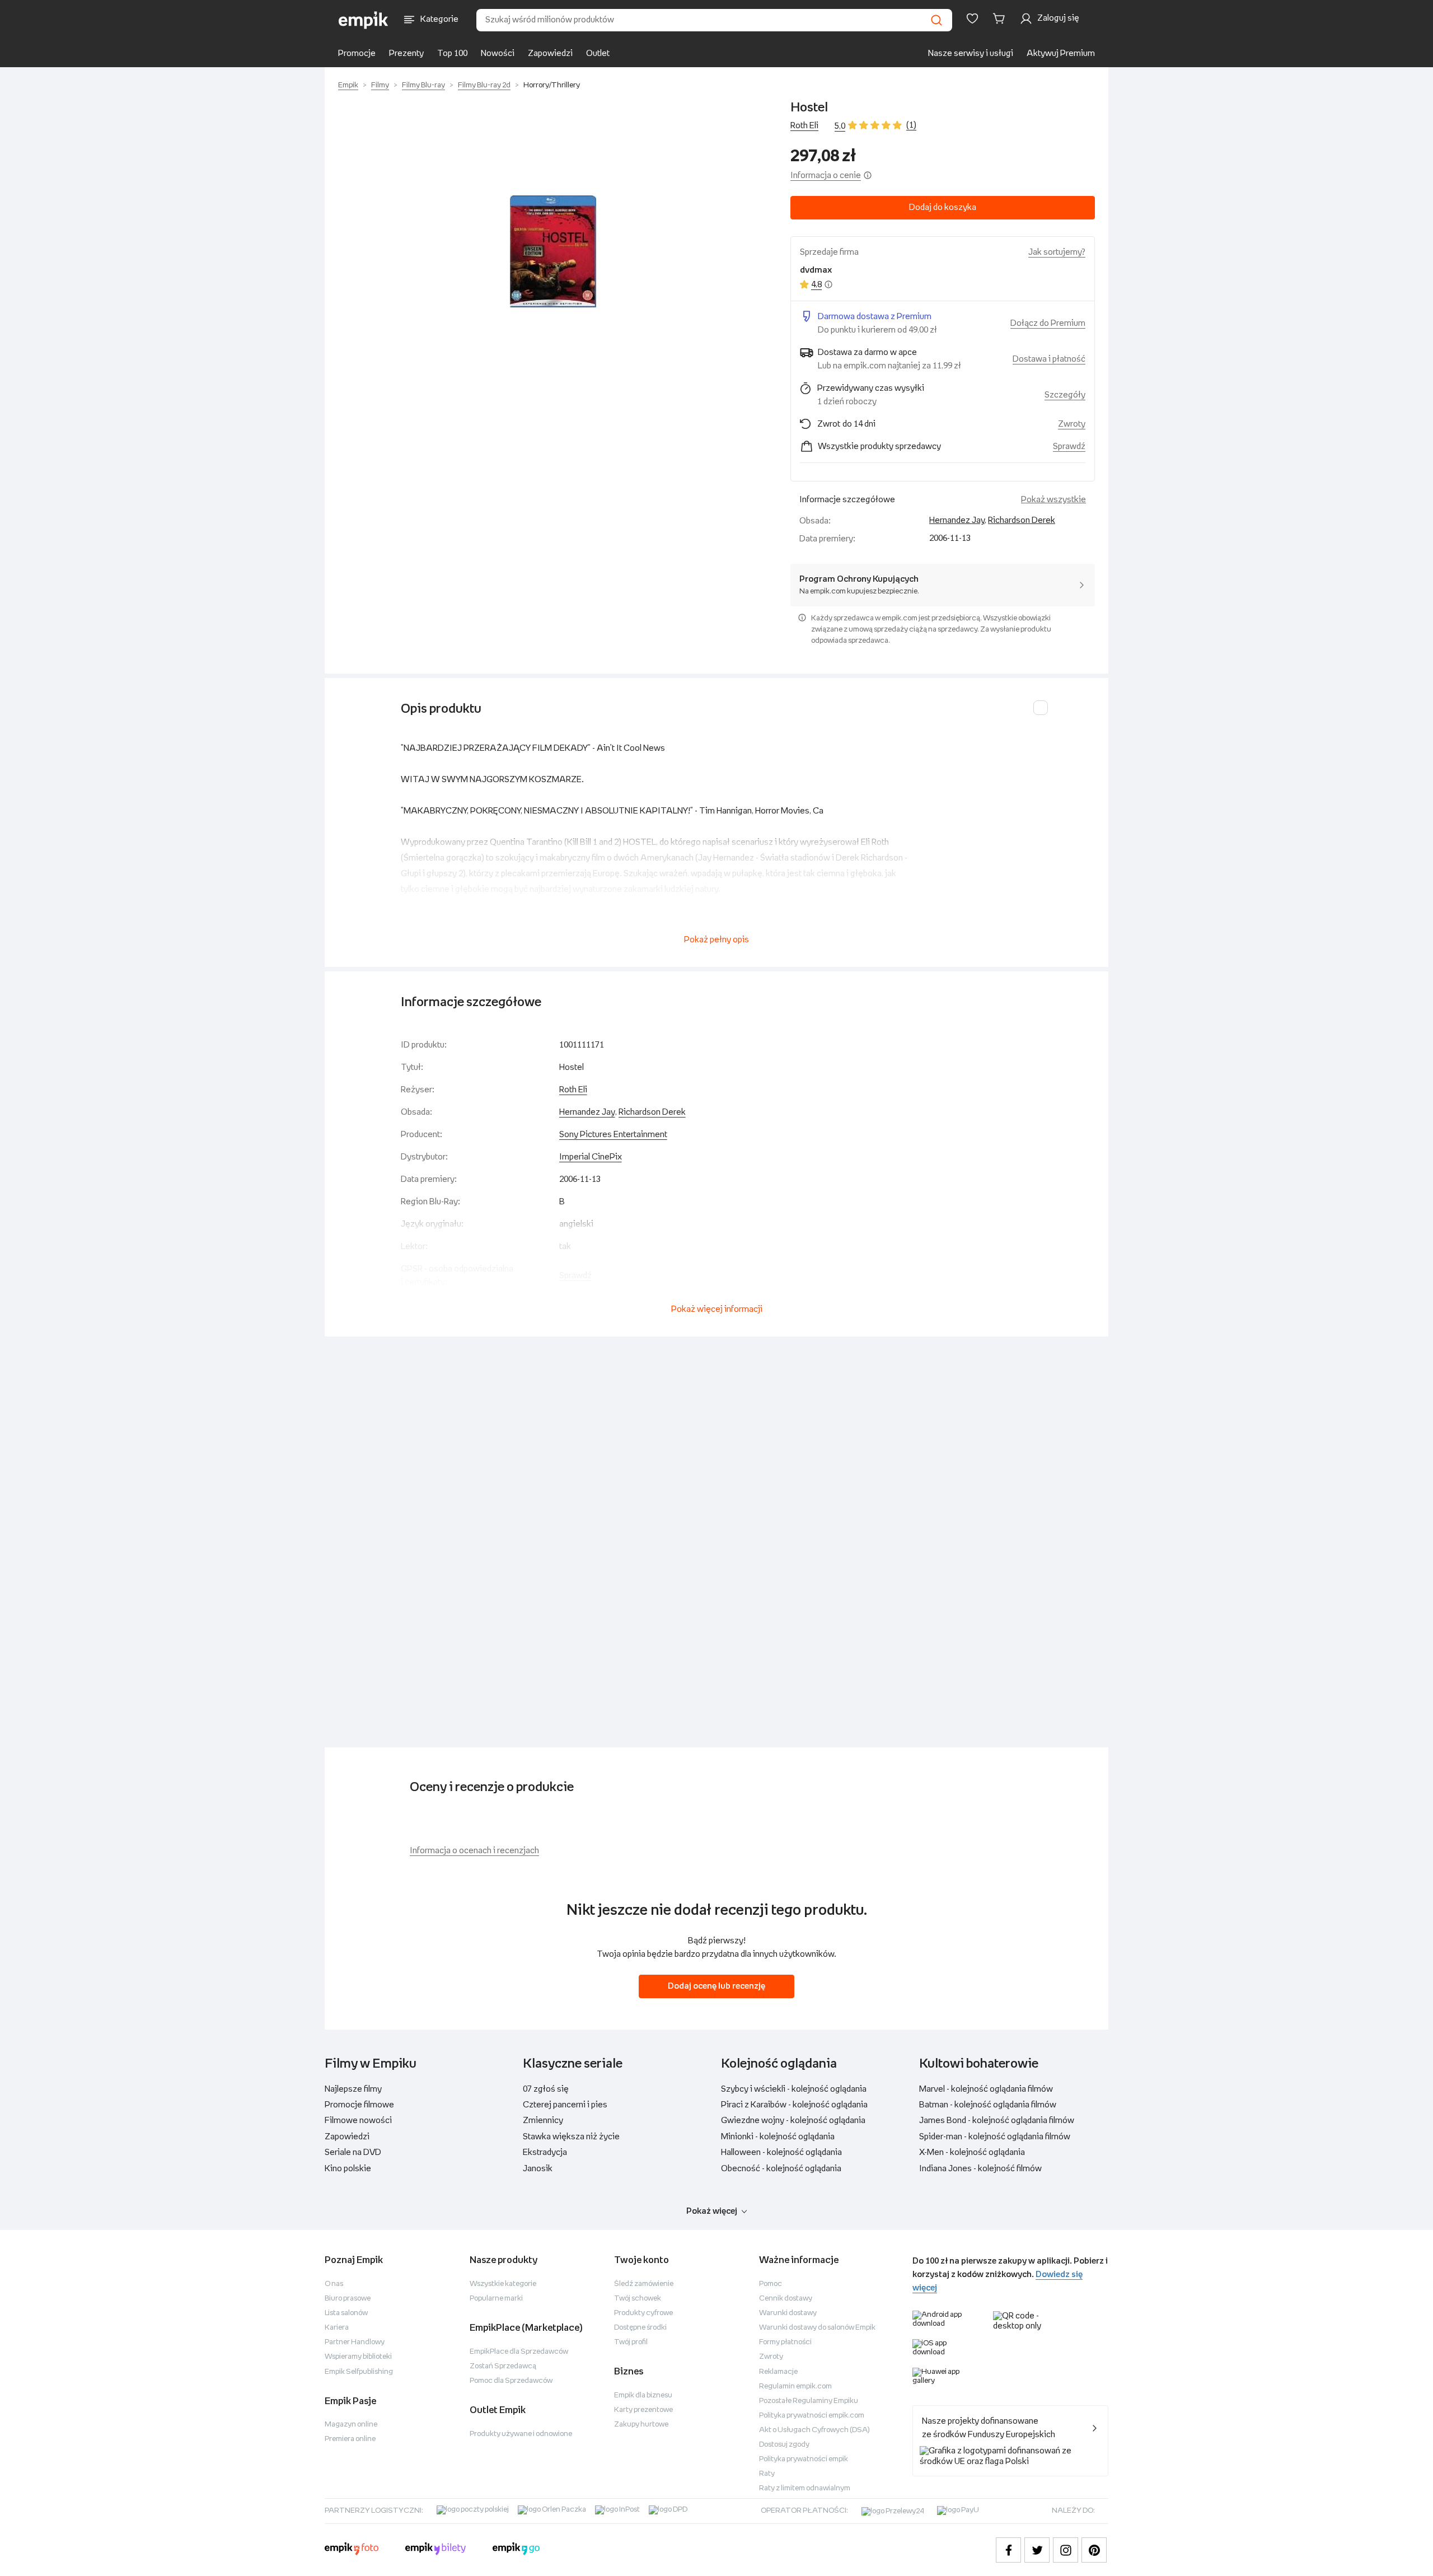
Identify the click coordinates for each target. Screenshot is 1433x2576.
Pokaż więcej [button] (712, 2211)
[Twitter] (1037, 2550)
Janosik (538, 2169)
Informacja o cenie (826, 176)
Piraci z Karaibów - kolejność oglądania (794, 2105)
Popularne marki (496, 2299)
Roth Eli (804, 126)
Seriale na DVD (353, 2152)
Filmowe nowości (358, 2121)
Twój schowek (638, 2299)
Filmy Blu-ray (423, 85)
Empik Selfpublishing (359, 2372)
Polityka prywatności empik (804, 2459)
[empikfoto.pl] (352, 2550)
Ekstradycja (545, 2152)
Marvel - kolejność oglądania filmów (986, 2089)
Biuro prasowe (348, 2299)
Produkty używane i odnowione (521, 2434)
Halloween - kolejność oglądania (781, 2152)
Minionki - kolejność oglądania (778, 2137)
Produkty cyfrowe (643, 2313)
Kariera (337, 2328)
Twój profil (631, 2342)
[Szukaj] (936, 20)
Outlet (598, 53)
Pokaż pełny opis (716, 940)
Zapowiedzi (550, 53)
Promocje (357, 53)
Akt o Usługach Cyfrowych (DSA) (814, 2430)
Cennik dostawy (786, 2299)
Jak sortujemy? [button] (1057, 252)
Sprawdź (1069, 447)
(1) (911, 125)
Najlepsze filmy (353, 2089)
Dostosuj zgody (784, 2445)
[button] (553, 251)
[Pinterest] (1094, 2550)
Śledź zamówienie (644, 2284)
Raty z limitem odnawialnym (805, 2488)
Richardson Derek (1022, 520)
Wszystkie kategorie (503, 2284)
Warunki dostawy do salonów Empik (817, 2328)
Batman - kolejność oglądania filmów (988, 2105)
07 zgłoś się (546, 2089)
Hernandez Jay (957, 520)
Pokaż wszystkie (1053, 500)
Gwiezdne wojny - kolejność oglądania (793, 2121)
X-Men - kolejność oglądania (972, 2152)
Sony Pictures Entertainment (613, 1135)
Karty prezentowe (643, 2410)
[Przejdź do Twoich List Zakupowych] (972, 18)
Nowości (498, 53)
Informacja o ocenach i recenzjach (474, 1851)
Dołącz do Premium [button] (1048, 323)
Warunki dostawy (788, 2313)
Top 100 (452, 53)
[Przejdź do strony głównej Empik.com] (364, 20)
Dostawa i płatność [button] (1049, 359)
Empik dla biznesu (643, 2395)
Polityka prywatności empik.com (812, 2416)
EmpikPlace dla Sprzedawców (519, 2352)
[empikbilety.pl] (436, 2550)
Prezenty (406, 53)
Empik (348, 85)
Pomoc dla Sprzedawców (511, 2381)
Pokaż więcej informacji (717, 1309)
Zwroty (771, 2357)
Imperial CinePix (591, 1157)
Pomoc (771, 2284)
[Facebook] (1008, 2550)
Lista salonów (346, 2313)
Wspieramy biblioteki (358, 2357)
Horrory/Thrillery (552, 85)
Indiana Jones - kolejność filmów (980, 2169)
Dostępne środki (640, 2328)
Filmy (380, 85)
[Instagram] (1066, 2550)
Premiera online (350, 2439)
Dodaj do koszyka (943, 207)
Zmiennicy (543, 2121)
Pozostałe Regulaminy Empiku (809, 2401)
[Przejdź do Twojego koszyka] (1001, 18)
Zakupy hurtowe (641, 2425)
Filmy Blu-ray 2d (484, 85)
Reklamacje (778, 2372)
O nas (334, 2284)
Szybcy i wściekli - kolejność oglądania (794, 2089)
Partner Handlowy (355, 2342)
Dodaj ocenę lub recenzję (716, 1986)
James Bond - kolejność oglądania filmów (997, 2121)
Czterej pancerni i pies (565, 2105)
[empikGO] (516, 2550)
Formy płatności (785, 2342)
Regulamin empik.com (795, 2386)
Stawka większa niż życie (571, 2137)
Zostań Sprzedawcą (503, 2366)
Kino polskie (348, 2169)
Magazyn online (351, 2425)
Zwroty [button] (1072, 424)
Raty (767, 2474)
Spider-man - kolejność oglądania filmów (995, 2137)
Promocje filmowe (359, 2105)
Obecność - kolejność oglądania (781, 2169)
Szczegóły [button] (1065, 395)
